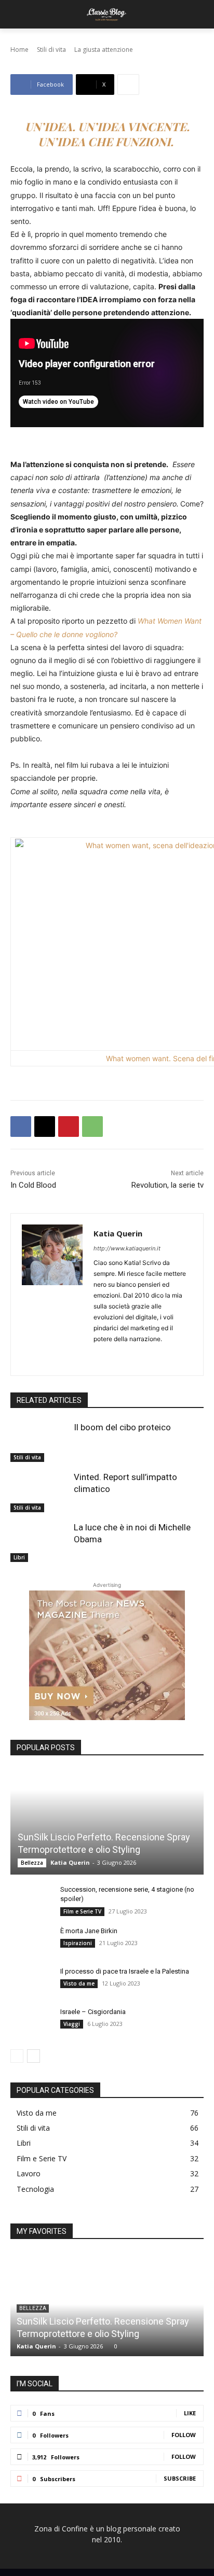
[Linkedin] (116, 1355)
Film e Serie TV (82, 1911)
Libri (19, 1557)
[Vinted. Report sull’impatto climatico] (39, 1491)
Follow (184, 2435)
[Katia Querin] (52, 1294)
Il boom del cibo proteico (122, 1427)
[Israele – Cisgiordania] (31, 2022)
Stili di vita (27, 1457)
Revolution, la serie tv (168, 1185)
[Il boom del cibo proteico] (39, 1442)
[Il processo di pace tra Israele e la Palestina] (31, 1981)
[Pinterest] (69, 1127)
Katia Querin (118, 1233)
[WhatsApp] (92, 1127)
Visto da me (79, 1983)
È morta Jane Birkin (89, 1931)
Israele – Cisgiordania (93, 2012)
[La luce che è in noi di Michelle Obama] (39, 1542)
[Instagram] (97, 1355)
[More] (128, 85)
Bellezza (32, 1863)
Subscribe (180, 2478)
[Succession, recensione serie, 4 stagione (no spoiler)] (31, 1899)
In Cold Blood (33, 1185)
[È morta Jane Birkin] (31, 1941)
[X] (45, 1127)
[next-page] (34, 2056)
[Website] (152, 1355)
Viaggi (72, 2024)
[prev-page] (17, 2056)
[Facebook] (21, 1127)
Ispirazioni (78, 1943)
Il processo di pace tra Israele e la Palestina (125, 1971)
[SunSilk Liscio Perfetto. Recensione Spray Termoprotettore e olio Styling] (107, 1822)
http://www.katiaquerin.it (127, 1248)
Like (190, 2413)
